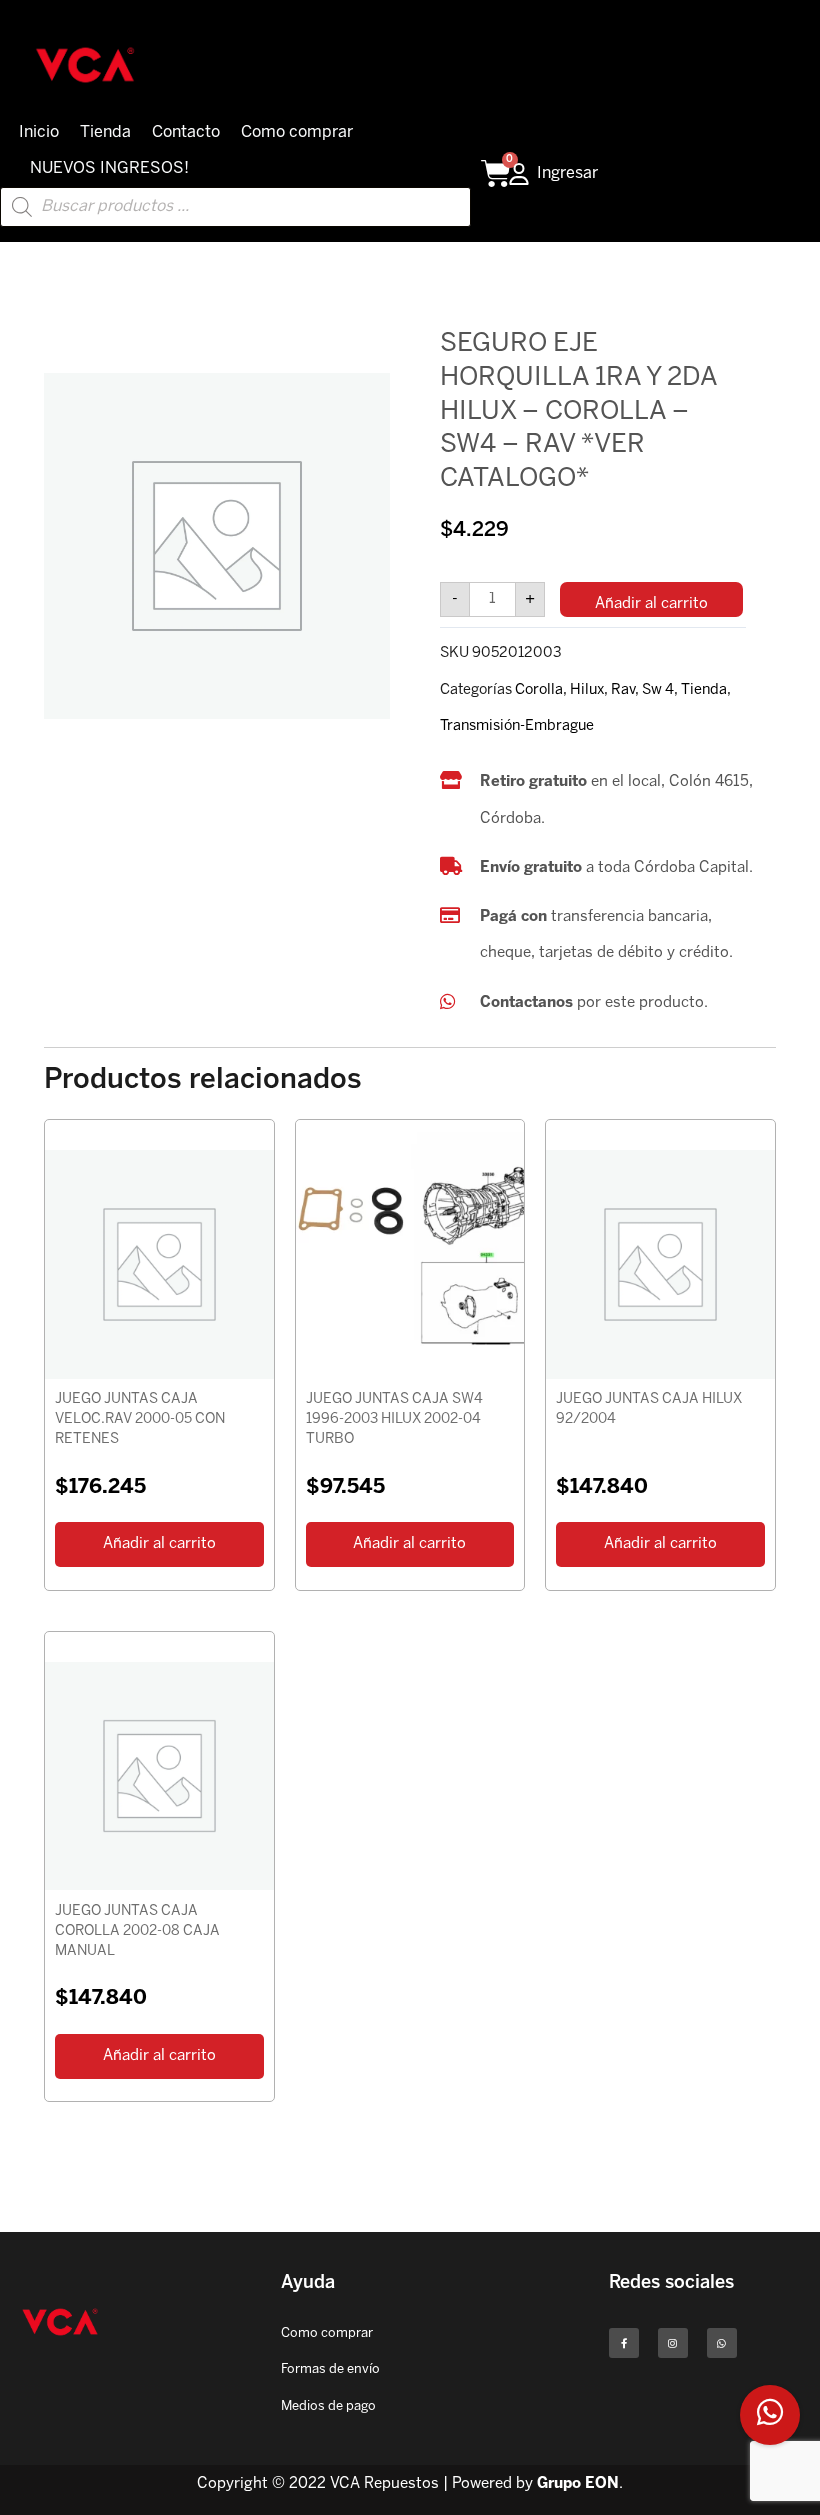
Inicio (39, 132)
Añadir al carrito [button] (159, 1544)
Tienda (105, 132)
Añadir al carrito (651, 604)
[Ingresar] (519, 174)
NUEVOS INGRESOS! (109, 168)
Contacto (186, 132)
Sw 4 (658, 690)
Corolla (539, 690)
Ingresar (567, 173)
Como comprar (297, 132)
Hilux (587, 690)
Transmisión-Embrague (517, 726)
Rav (623, 690)
